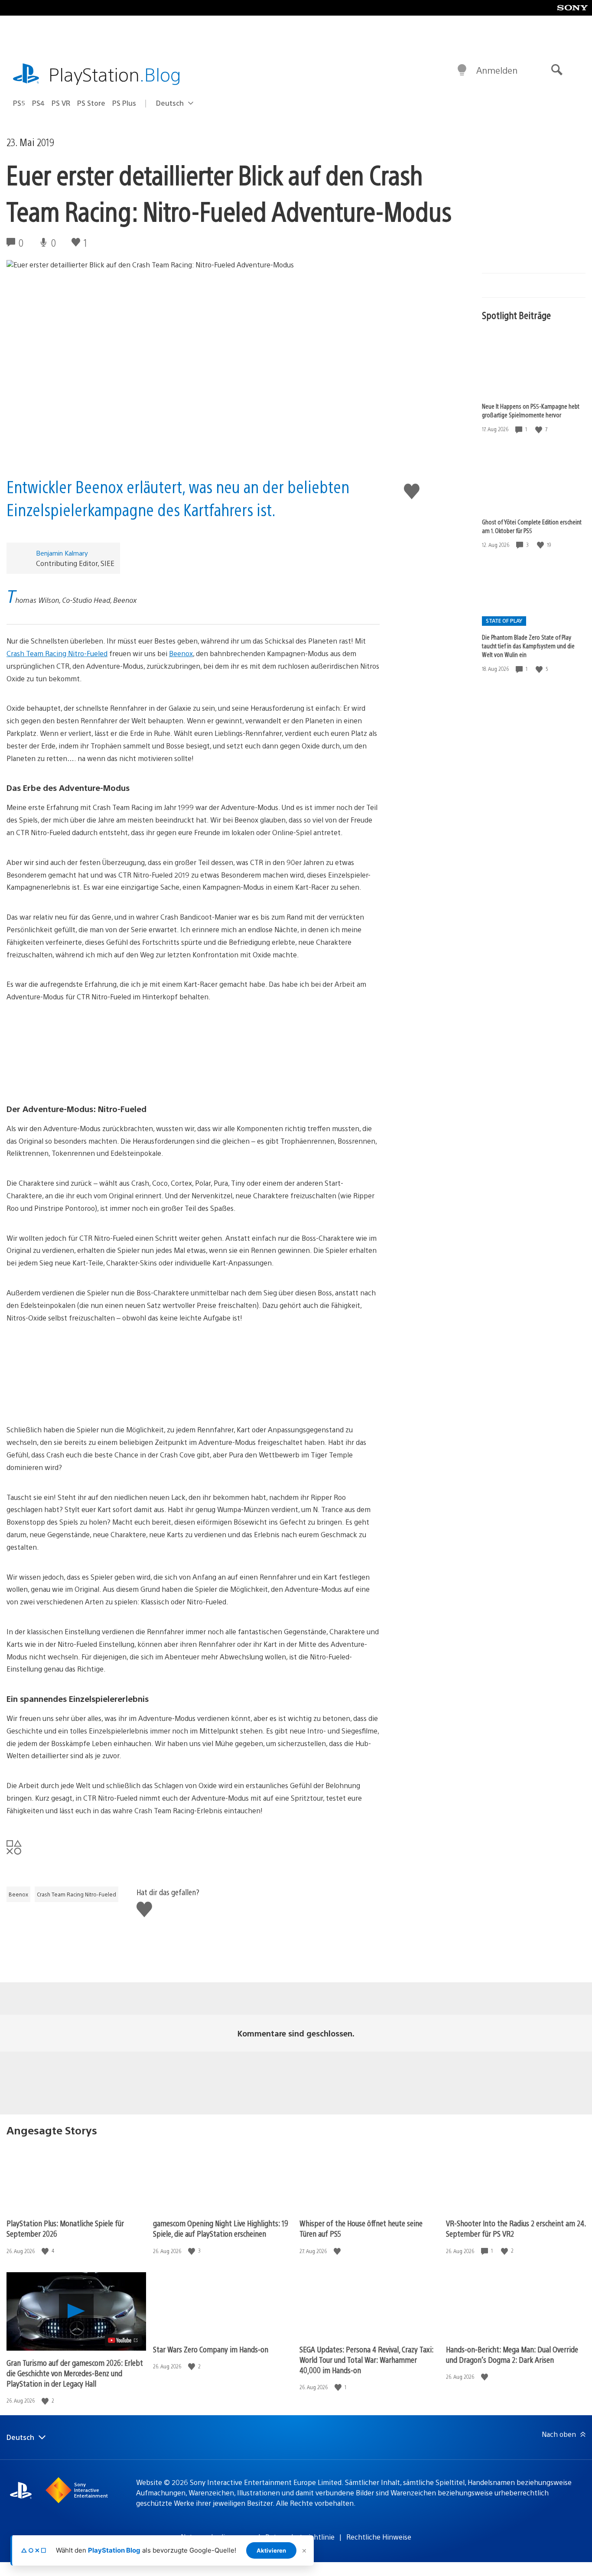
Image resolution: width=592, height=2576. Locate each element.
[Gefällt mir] (540, 429)
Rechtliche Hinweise (379, 2537)
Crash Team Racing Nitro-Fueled (57, 653)
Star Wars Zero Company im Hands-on (211, 2349)
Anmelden (497, 70)
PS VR (61, 103)
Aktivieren (271, 2550)
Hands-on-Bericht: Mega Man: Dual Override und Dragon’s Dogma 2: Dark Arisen (512, 2354)
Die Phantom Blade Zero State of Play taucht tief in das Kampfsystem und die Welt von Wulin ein (528, 646)
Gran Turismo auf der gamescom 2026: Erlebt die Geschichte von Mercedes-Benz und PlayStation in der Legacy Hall (75, 2373)
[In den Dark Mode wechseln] (462, 70)
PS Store (91, 103)
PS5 (19, 103)
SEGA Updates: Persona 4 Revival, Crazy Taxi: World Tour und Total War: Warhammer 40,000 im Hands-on (366, 2360)
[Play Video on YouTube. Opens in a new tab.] (123, 2340)
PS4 (38, 103)
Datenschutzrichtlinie (300, 2537)
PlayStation (115, 74)
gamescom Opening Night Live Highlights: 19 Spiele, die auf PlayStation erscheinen (221, 2228)
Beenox (181, 653)
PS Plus (124, 103)
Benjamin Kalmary (62, 553)
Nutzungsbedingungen (217, 2537)
